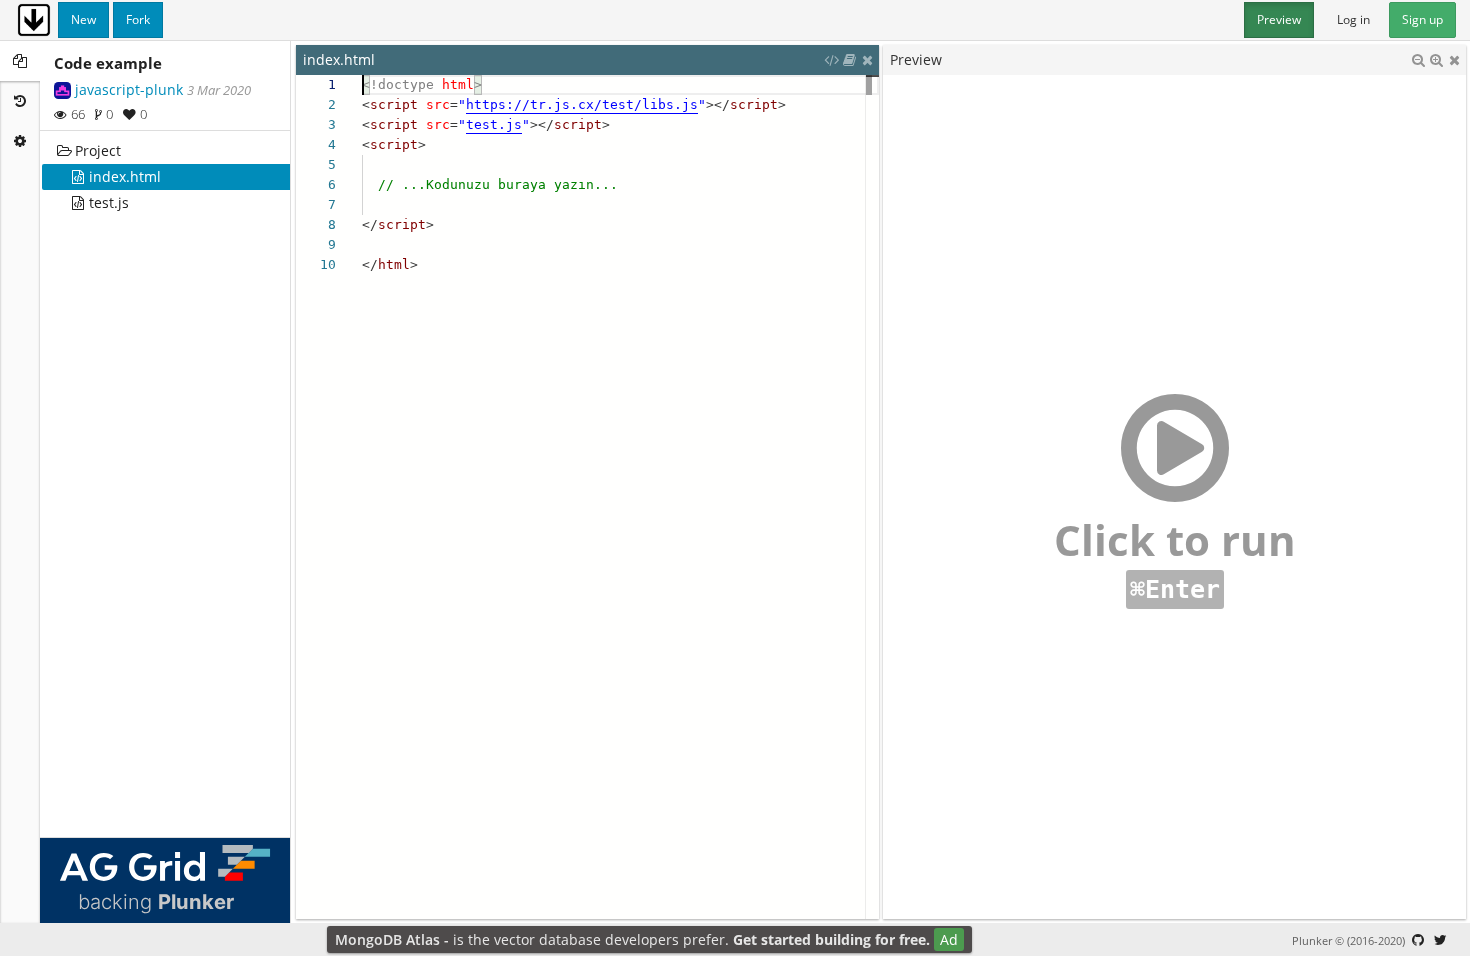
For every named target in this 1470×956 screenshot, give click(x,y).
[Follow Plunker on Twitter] (1440, 940)
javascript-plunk (129, 89)
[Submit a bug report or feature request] (1418, 940)
